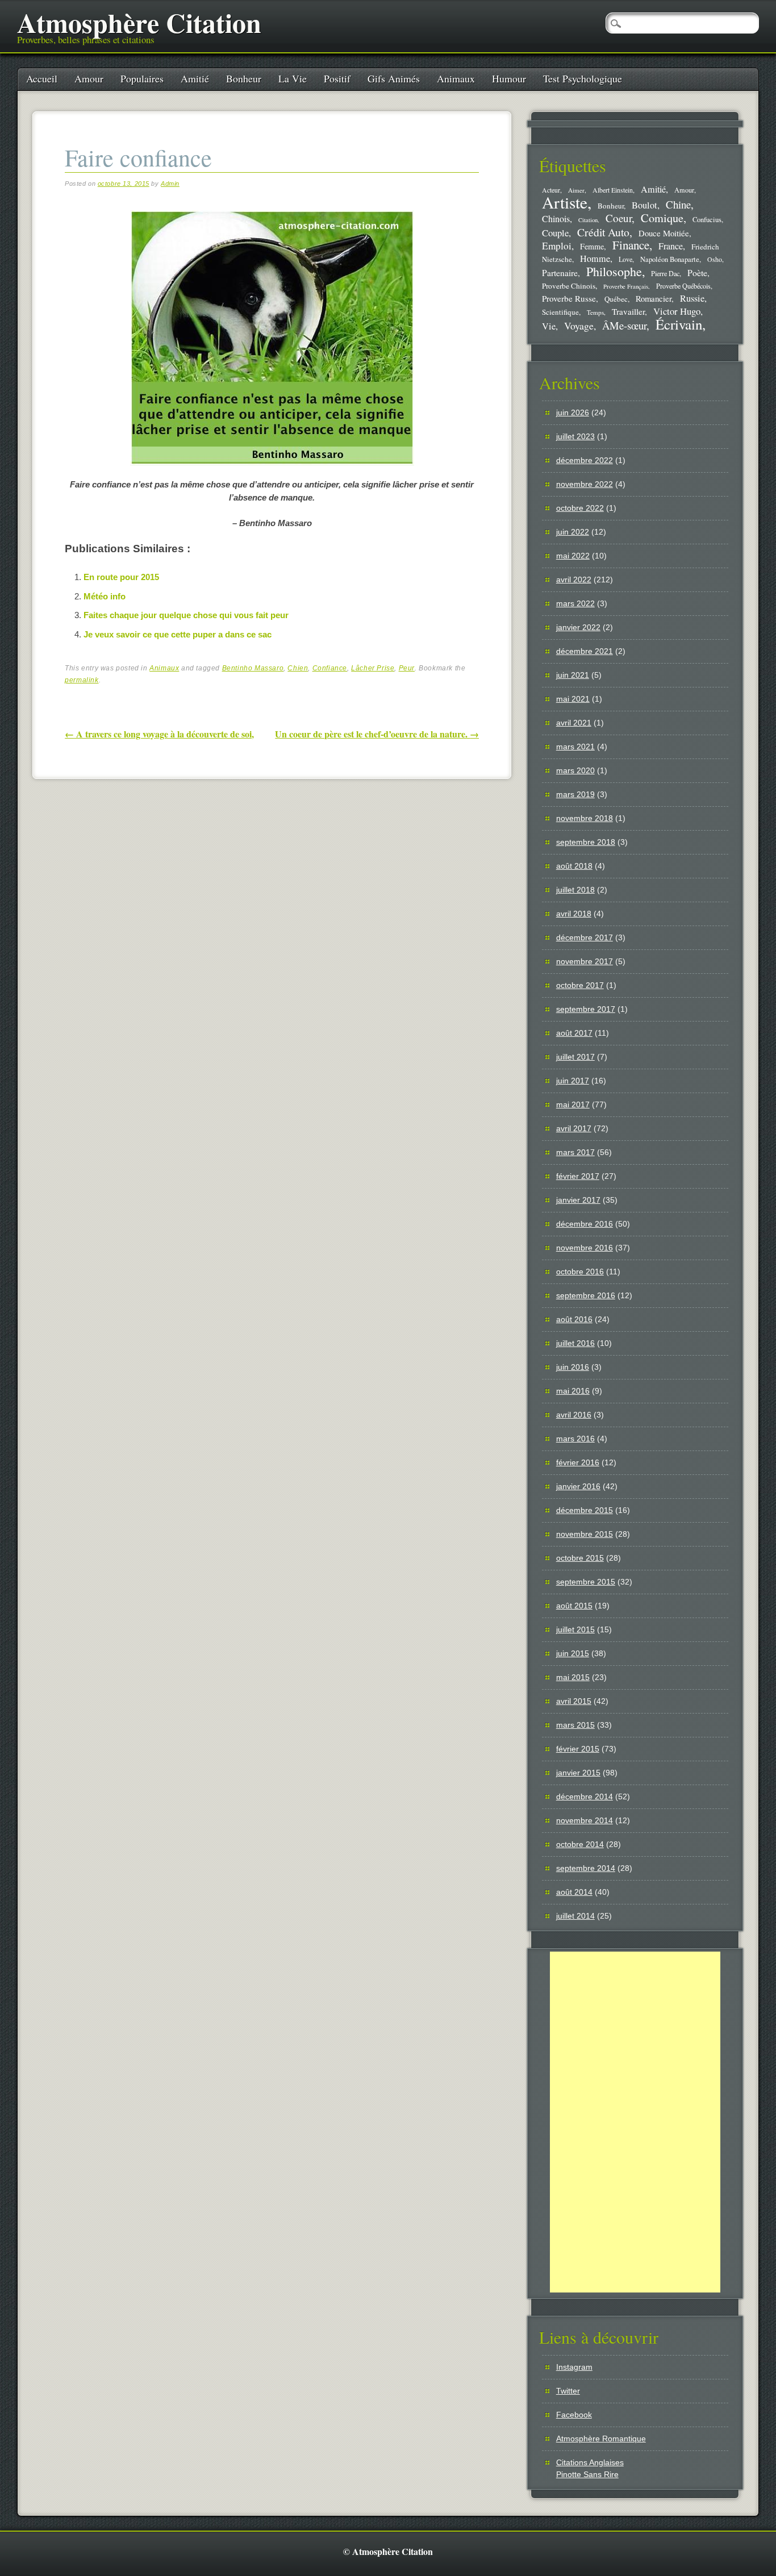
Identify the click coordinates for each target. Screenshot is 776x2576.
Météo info (105, 596)
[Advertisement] (635, 2122)
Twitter (568, 2391)
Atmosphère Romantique (601, 2439)
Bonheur (244, 78)
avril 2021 (574, 723)
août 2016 (574, 1319)
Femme (592, 246)
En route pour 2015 (121, 577)
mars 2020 (575, 770)
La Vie (293, 78)
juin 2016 (573, 1367)
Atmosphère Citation (139, 22)
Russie (692, 298)
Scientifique (560, 312)
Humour (509, 78)
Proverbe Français (626, 286)
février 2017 (578, 1176)
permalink (82, 680)
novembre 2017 (585, 961)
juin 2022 (573, 532)
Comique (662, 218)
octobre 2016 (580, 1272)
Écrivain (679, 324)
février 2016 (578, 1462)
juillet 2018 (575, 890)
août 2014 (574, 1892)
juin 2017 (573, 1081)
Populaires (142, 78)
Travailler (628, 311)
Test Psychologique (583, 78)
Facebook (574, 2415)
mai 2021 (573, 699)
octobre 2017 (580, 985)
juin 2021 (573, 675)
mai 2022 (573, 556)
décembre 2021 (585, 651)
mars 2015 (575, 1725)
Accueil (42, 78)
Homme (595, 259)
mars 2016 (575, 1439)
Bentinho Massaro (253, 668)
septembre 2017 (586, 1009)
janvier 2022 (578, 627)
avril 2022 (574, 580)
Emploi (557, 246)
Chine (678, 204)
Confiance (330, 668)
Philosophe (614, 271)
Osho (715, 259)
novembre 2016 (585, 1248)
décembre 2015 (585, 1510)
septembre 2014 (586, 1868)
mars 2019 (575, 794)
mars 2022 (575, 603)
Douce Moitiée (664, 233)
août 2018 (574, 866)
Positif (337, 78)
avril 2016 (574, 1415)
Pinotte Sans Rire (587, 2474)
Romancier (654, 298)
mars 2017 (575, 1152)
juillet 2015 (575, 1629)
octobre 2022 (580, 508)
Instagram (574, 2367)
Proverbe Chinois (569, 286)
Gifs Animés (394, 78)
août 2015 (574, 1606)
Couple (555, 233)
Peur (407, 668)
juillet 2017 (575, 1057)
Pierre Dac (665, 273)
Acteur (551, 190)
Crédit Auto (603, 232)
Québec (616, 299)
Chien (298, 668)
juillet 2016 (575, 1343)
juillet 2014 (575, 1916)
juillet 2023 (575, 436)
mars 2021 (575, 747)
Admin (170, 184)
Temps (595, 312)
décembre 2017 (585, 937)
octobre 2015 (580, 1558)
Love (625, 259)
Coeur (619, 218)
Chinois (556, 219)
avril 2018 (574, 914)
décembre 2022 (585, 460)
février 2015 (578, 1749)
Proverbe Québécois (683, 286)
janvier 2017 (578, 1200)
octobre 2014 (580, 1844)
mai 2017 (573, 1104)
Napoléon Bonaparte (670, 259)
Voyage (579, 326)
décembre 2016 (585, 1224)
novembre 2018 (585, 818)
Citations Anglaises (590, 2462)
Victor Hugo (677, 311)
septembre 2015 (586, 1582)
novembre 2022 (585, 484)
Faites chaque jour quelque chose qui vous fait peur (186, 615)
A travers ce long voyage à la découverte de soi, (159, 734)
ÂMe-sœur (624, 325)
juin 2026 (573, 412)
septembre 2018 (586, 842)
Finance (631, 245)
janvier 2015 (578, 1773)
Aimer (576, 190)
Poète (697, 272)
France (671, 246)
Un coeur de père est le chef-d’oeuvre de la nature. (377, 734)
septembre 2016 (586, 1295)
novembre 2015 (585, 1534)
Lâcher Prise (373, 668)
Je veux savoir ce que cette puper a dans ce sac (178, 634)
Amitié (195, 78)
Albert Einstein (613, 190)
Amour (89, 78)
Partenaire (560, 273)
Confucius (707, 220)
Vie (549, 326)
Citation (588, 220)
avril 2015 (574, 1701)
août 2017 (574, 1033)
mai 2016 (573, 1391)
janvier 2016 (578, 1486)
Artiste (565, 202)
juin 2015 (573, 1653)
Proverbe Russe (569, 298)
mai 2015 (573, 1677)
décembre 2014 (585, 1796)
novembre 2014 (585, 1820)
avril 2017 (574, 1128)
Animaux (456, 78)
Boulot (644, 205)
